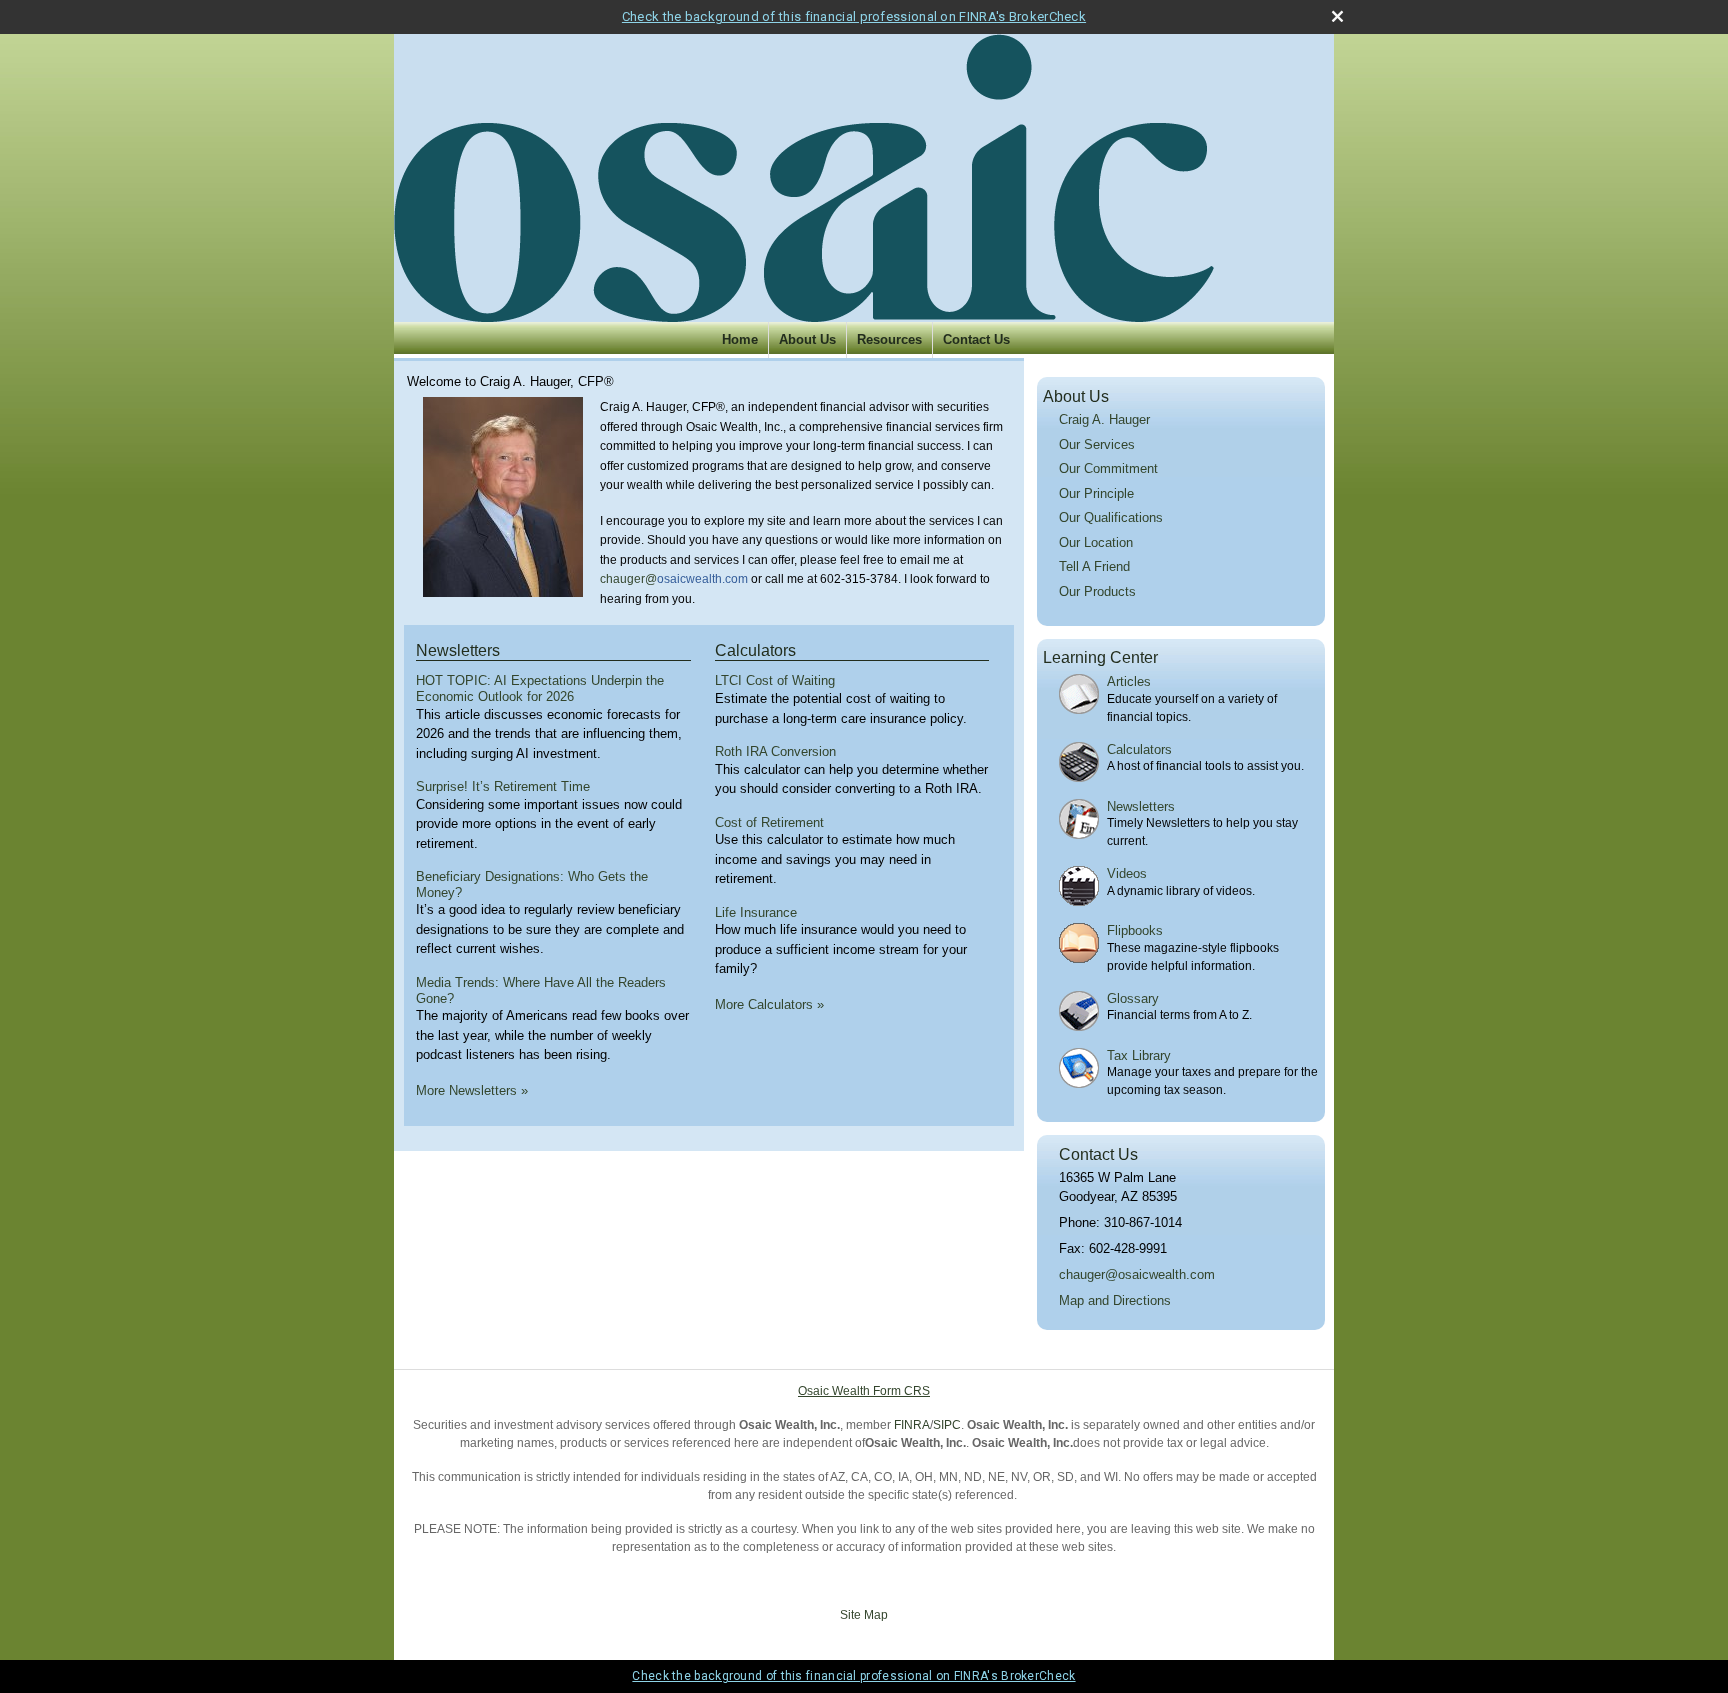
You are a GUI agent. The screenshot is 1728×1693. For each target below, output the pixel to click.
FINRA (912, 1425)
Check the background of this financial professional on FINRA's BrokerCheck (854, 16)
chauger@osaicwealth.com (1137, 1274)
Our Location (1096, 542)
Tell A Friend (1094, 566)
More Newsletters (472, 1090)
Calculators (755, 650)
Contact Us (976, 339)
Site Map (864, 1615)
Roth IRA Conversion (775, 751)
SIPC (947, 1425)
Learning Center (1100, 657)
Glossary (1133, 998)
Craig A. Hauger (1104, 419)
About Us (807, 339)
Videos (1127, 873)
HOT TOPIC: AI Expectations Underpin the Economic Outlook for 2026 (540, 688)
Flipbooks (1135, 930)
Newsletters (458, 650)
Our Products (1097, 591)
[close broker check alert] (1337, 16)
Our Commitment (1108, 468)
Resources (889, 339)
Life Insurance (756, 912)
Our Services (1097, 444)
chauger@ (628, 579)
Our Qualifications (1111, 517)
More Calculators (769, 1004)
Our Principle (1096, 493)
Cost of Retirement (769, 822)
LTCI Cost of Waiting (775, 680)
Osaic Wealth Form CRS (864, 1391)
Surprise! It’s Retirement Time (503, 786)
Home (740, 339)
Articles (1129, 681)
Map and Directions (1115, 1300)
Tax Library (1139, 1055)
